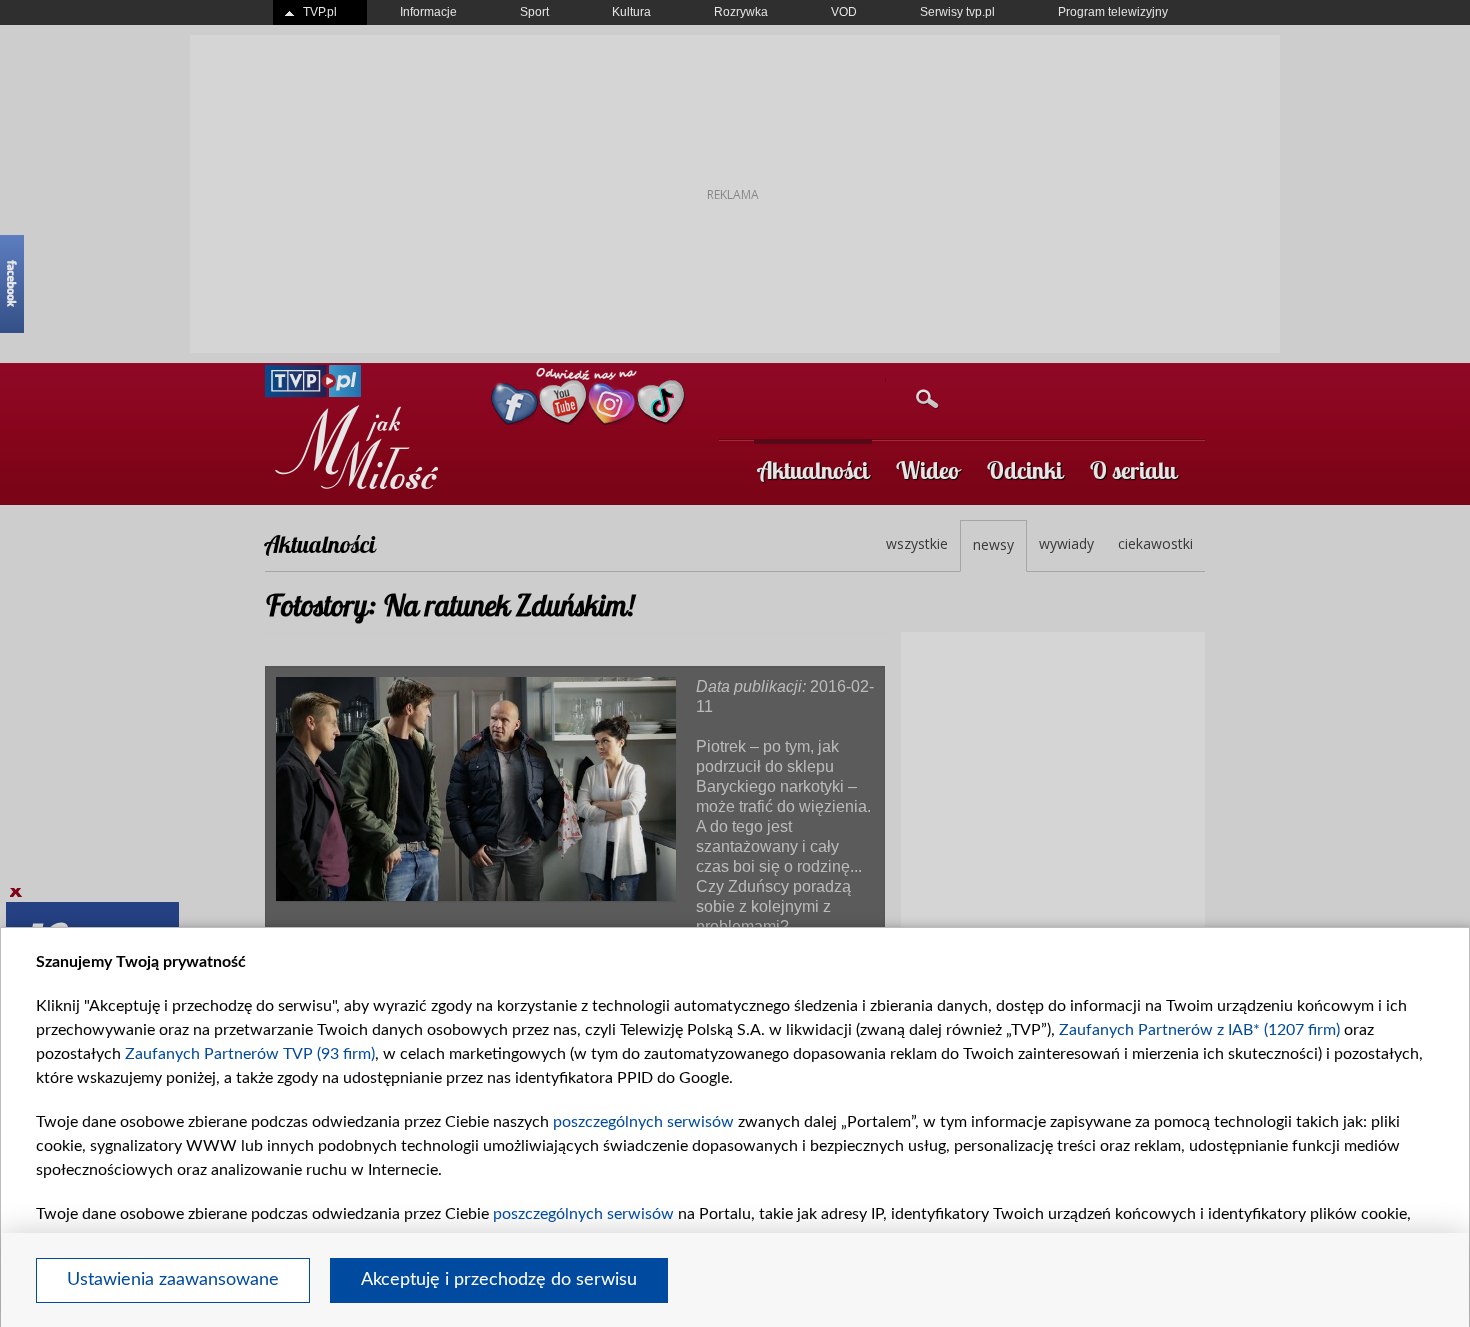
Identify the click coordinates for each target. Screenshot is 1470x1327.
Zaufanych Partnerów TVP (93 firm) (250, 1054)
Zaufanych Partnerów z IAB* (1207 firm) (1199, 1030)
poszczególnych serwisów (643, 1122)
